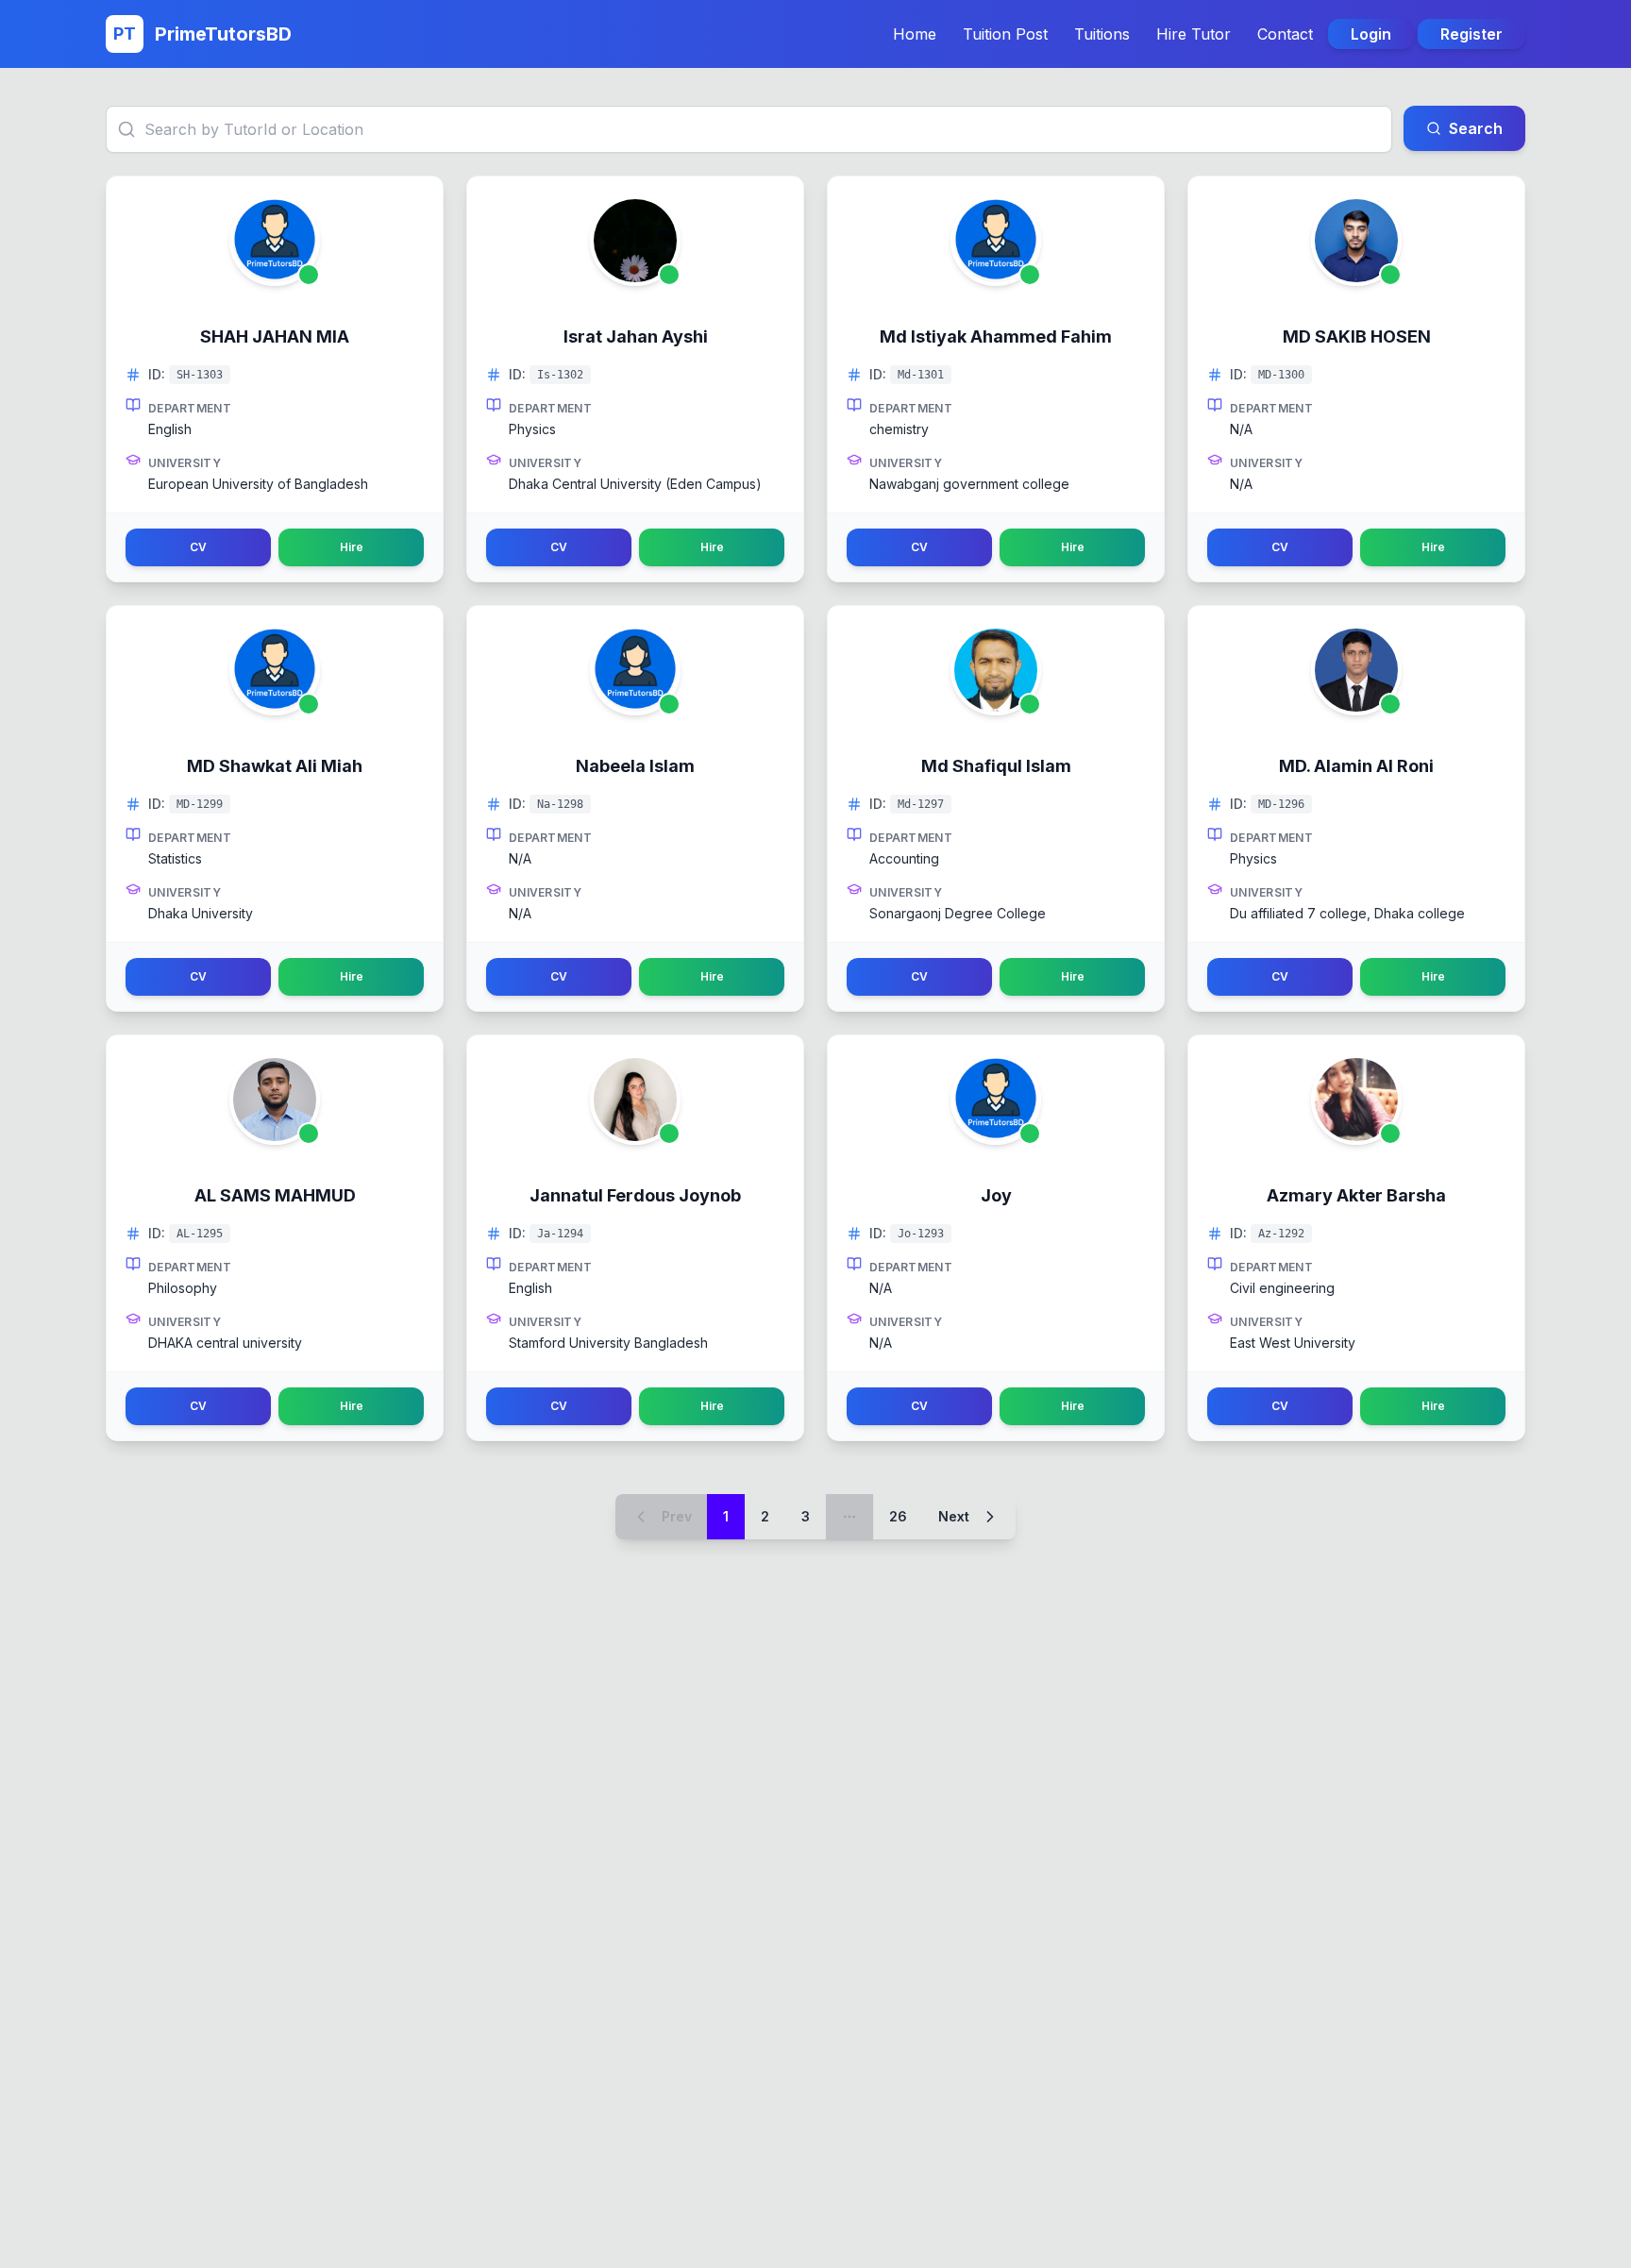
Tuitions (1102, 34)
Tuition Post (1005, 34)
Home (915, 34)
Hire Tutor (1194, 34)
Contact (1285, 34)
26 (898, 1516)
